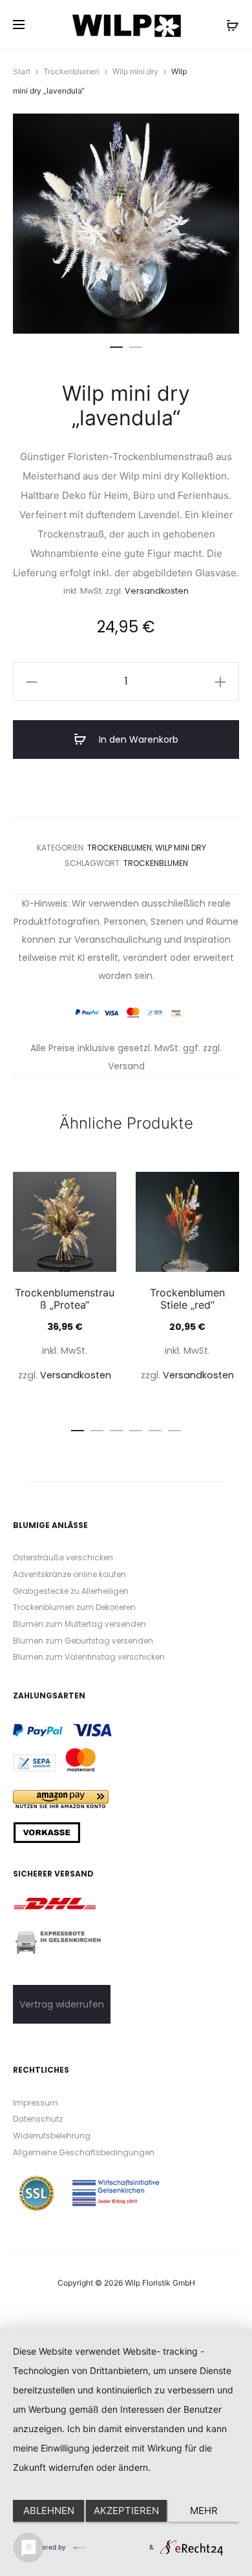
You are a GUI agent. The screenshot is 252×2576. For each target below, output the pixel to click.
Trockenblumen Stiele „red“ (187, 1299)
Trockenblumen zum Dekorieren (74, 1607)
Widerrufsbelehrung (52, 2136)
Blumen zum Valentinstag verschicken (89, 1657)
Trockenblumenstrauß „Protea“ (65, 1299)
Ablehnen (49, 2511)
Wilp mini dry (135, 71)
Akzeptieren (126, 2511)
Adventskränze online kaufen (69, 1574)
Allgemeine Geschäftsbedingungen (84, 2152)
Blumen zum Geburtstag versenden (83, 1641)
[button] (116, 345)
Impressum (36, 2103)
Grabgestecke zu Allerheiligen (71, 1591)
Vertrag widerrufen (62, 2004)
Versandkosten (157, 591)
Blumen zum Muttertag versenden (79, 1624)
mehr (204, 2511)
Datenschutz (38, 2119)
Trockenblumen (71, 71)
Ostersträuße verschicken (63, 1557)
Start (22, 71)
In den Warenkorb (137, 740)
